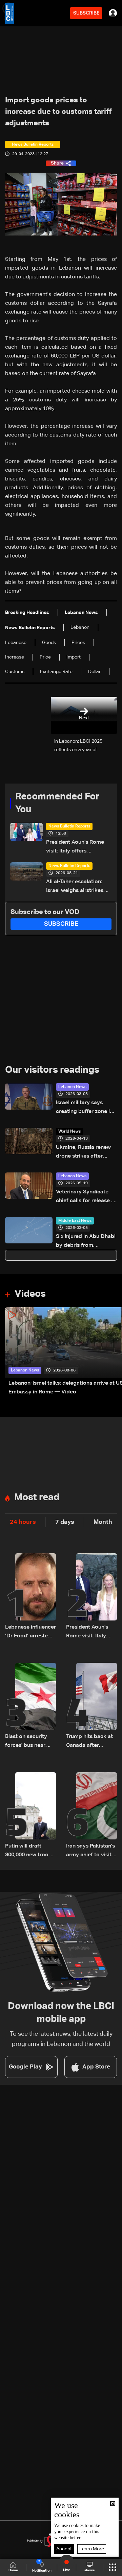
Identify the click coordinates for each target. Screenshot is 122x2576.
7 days (65, 1522)
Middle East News (75, 1221)
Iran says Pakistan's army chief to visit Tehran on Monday (90, 1851)
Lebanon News (72, 1087)
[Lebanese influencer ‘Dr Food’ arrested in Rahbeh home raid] (30, 1597)
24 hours (23, 1522)
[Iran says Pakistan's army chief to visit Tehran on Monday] (91, 1816)
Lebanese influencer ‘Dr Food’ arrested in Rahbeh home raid (30, 1632)
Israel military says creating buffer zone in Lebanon (84, 1108)
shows (89, 2570)
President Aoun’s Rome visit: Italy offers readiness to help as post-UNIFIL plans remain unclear (79, 848)
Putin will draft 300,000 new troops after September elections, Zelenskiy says (30, 1851)
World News (69, 1132)
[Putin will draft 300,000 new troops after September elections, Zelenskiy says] (30, 1816)
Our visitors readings (52, 1070)
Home (13, 2570)
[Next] (114, 1352)
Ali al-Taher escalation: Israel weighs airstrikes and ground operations (75, 887)
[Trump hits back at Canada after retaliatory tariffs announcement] (91, 1706)
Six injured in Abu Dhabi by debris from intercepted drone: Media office (86, 1242)
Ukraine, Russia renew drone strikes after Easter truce (83, 1153)
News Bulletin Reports (69, 826)
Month (103, 1522)
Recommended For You (57, 803)
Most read (37, 1497)
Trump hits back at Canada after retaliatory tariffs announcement (89, 1742)
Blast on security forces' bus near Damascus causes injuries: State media (28, 1742)
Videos (30, 1294)
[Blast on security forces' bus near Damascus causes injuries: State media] (30, 1706)
